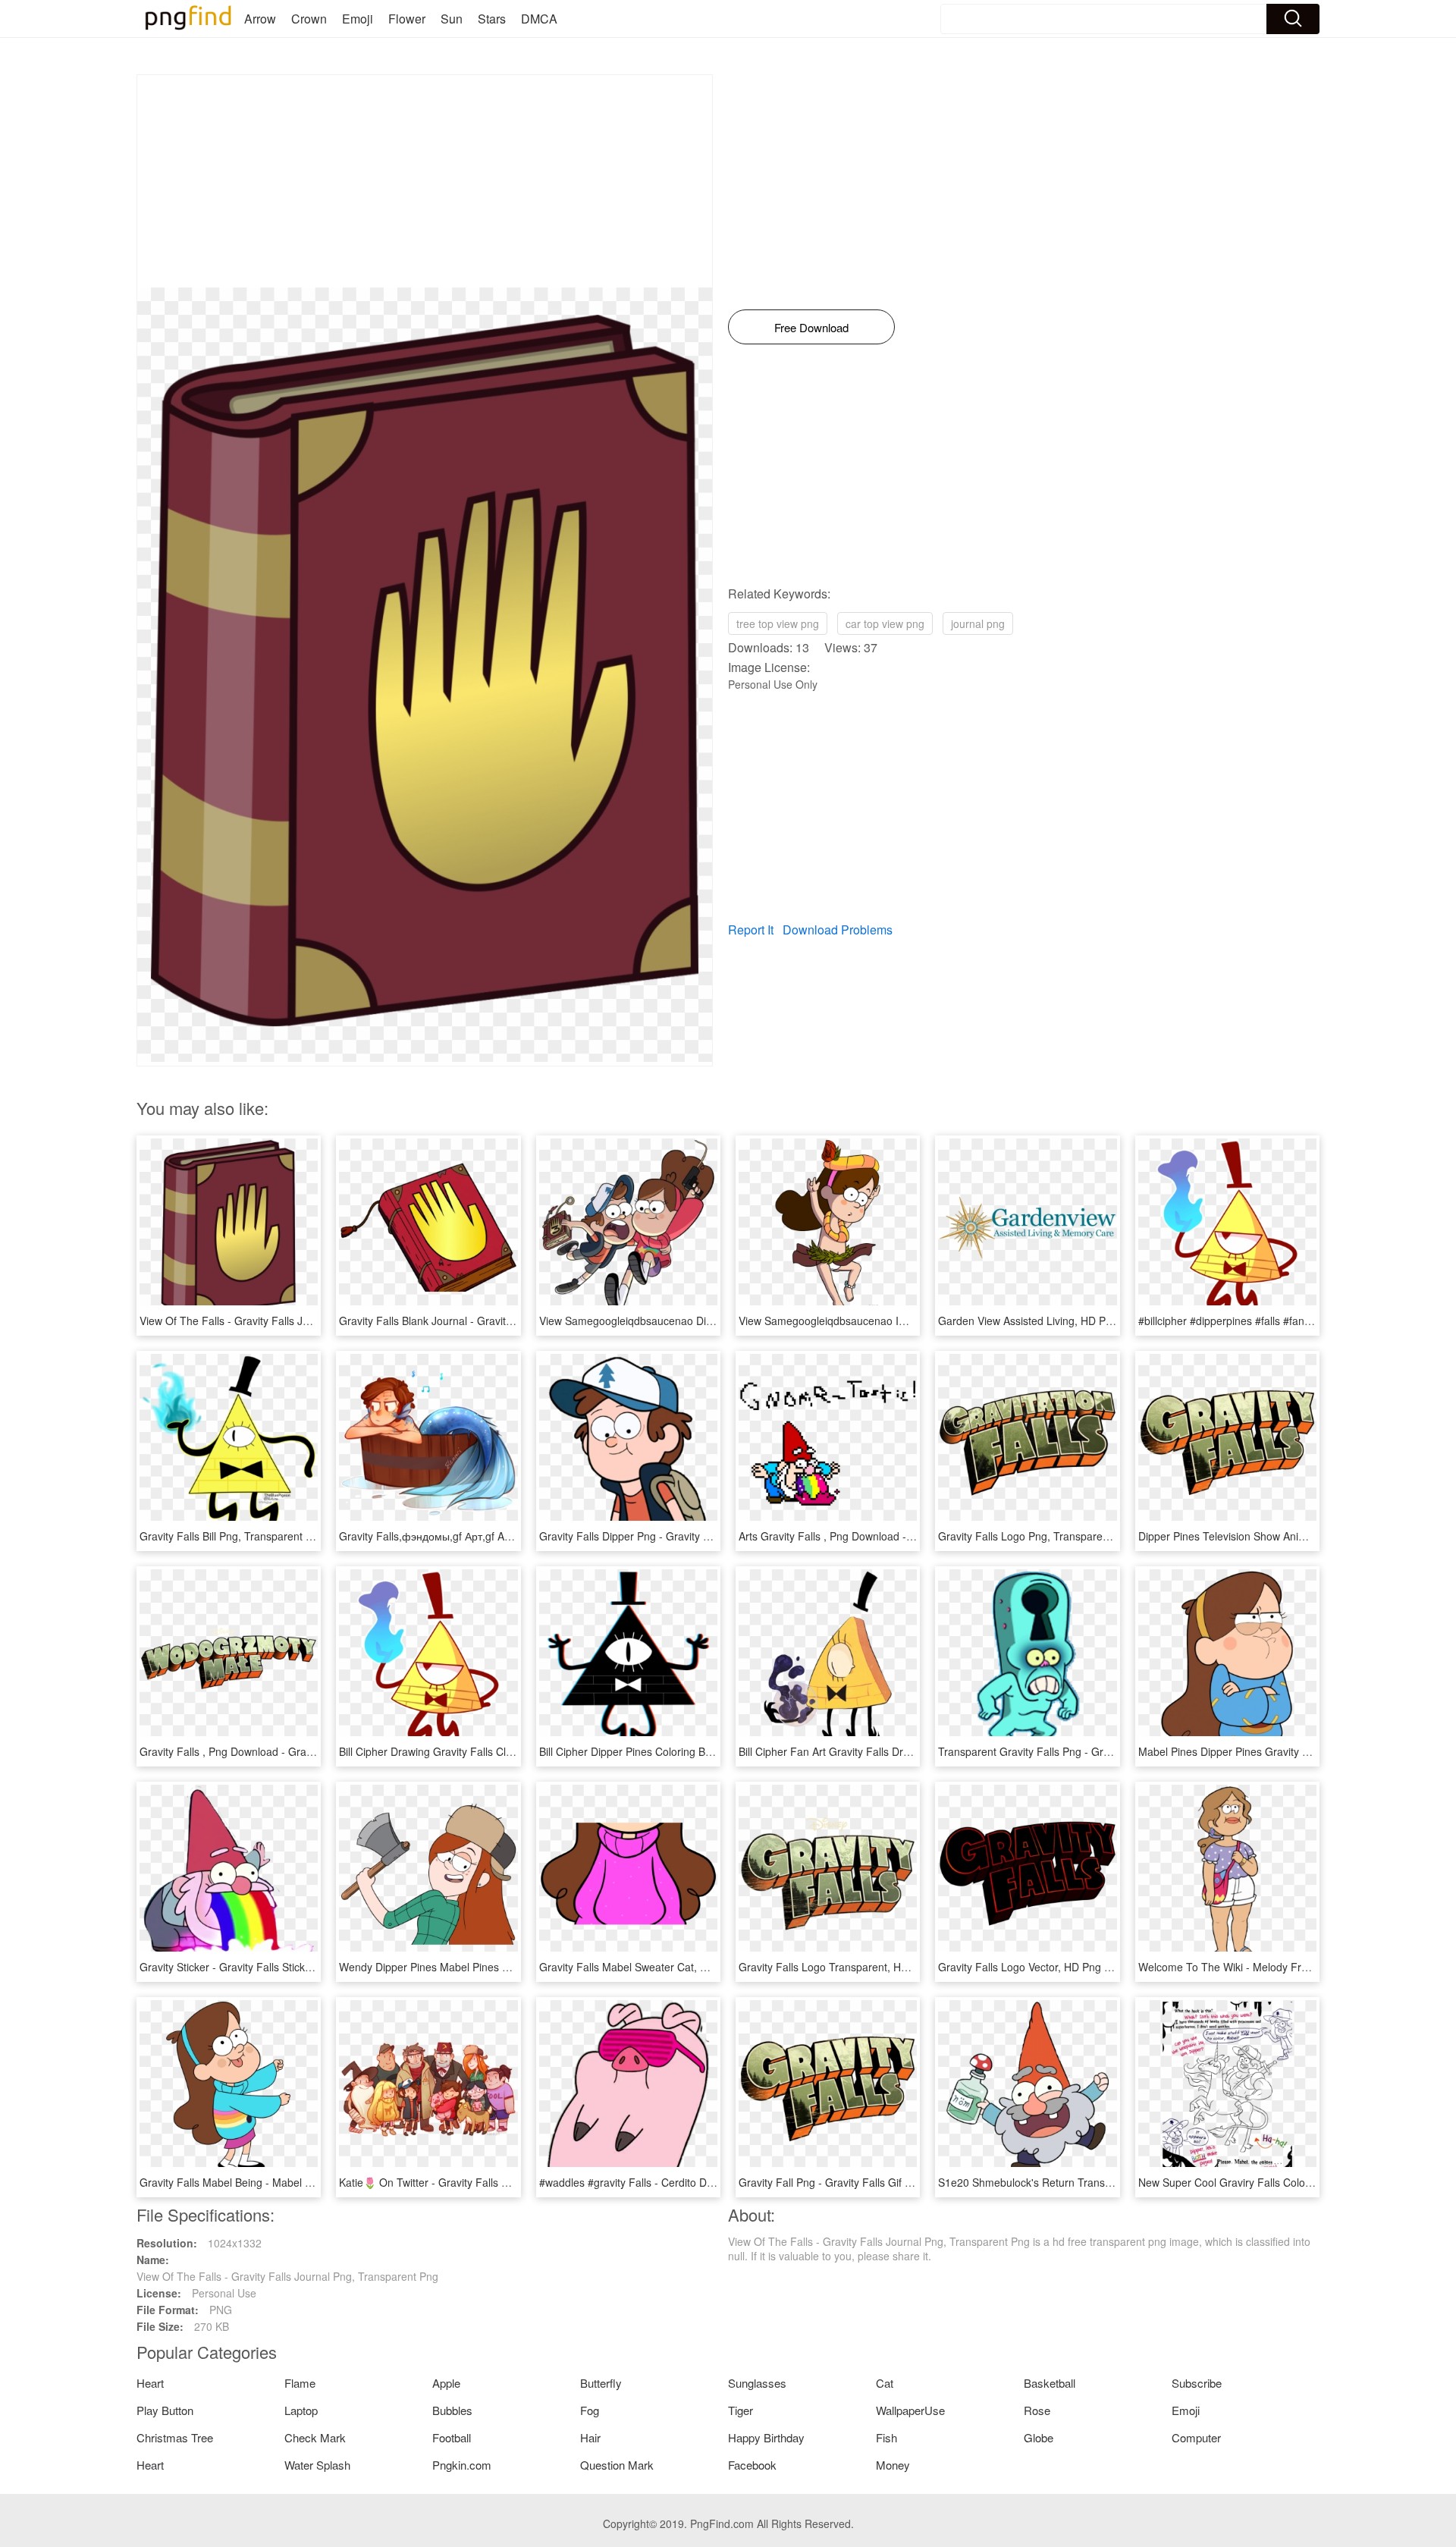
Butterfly (601, 2383)
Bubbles (452, 2410)
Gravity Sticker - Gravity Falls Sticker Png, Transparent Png (281, 1967)
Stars (492, 19)
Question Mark (617, 2465)
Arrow (260, 19)
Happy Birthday (766, 2437)
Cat (885, 2383)
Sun (452, 19)
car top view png (885, 623)
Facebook (752, 2465)
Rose (1037, 2410)
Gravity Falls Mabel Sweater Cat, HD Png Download (664, 1967)
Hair (590, 2437)
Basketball (1050, 2383)
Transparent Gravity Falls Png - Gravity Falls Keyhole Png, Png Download (1114, 1751)
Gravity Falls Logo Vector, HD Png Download (1045, 1967)
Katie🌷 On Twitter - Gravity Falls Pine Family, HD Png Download (495, 2182)
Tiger (741, 2410)
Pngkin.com (462, 2465)
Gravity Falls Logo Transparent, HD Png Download (860, 1967)
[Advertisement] (425, 181)
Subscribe (1197, 2383)
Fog (590, 2410)
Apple (446, 2383)
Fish (886, 2437)
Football (452, 2437)
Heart (150, 2383)
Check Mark (315, 2437)
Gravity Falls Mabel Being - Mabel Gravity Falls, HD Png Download (299, 2182)
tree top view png (778, 623)
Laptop (301, 2410)
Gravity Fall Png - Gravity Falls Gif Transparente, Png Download (892, 2182)
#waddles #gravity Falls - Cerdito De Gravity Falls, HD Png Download (704, 2182)
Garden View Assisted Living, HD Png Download (1053, 1321)
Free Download (811, 327)
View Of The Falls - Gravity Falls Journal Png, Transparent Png (290, 1321)
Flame (300, 2383)
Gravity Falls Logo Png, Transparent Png (1036, 1536)
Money (893, 2465)
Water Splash (317, 2465)
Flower (407, 19)
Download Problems (838, 930)
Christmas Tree (175, 2437)
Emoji (358, 19)
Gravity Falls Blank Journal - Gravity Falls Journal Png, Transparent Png (511, 1321)
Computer (1196, 2437)
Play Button (165, 2410)
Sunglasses (757, 2383)
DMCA (539, 19)
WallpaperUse (910, 2410)
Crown (309, 19)
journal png (978, 623)
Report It (751, 930)
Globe (1039, 2437)
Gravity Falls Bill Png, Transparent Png (232, 1536)
